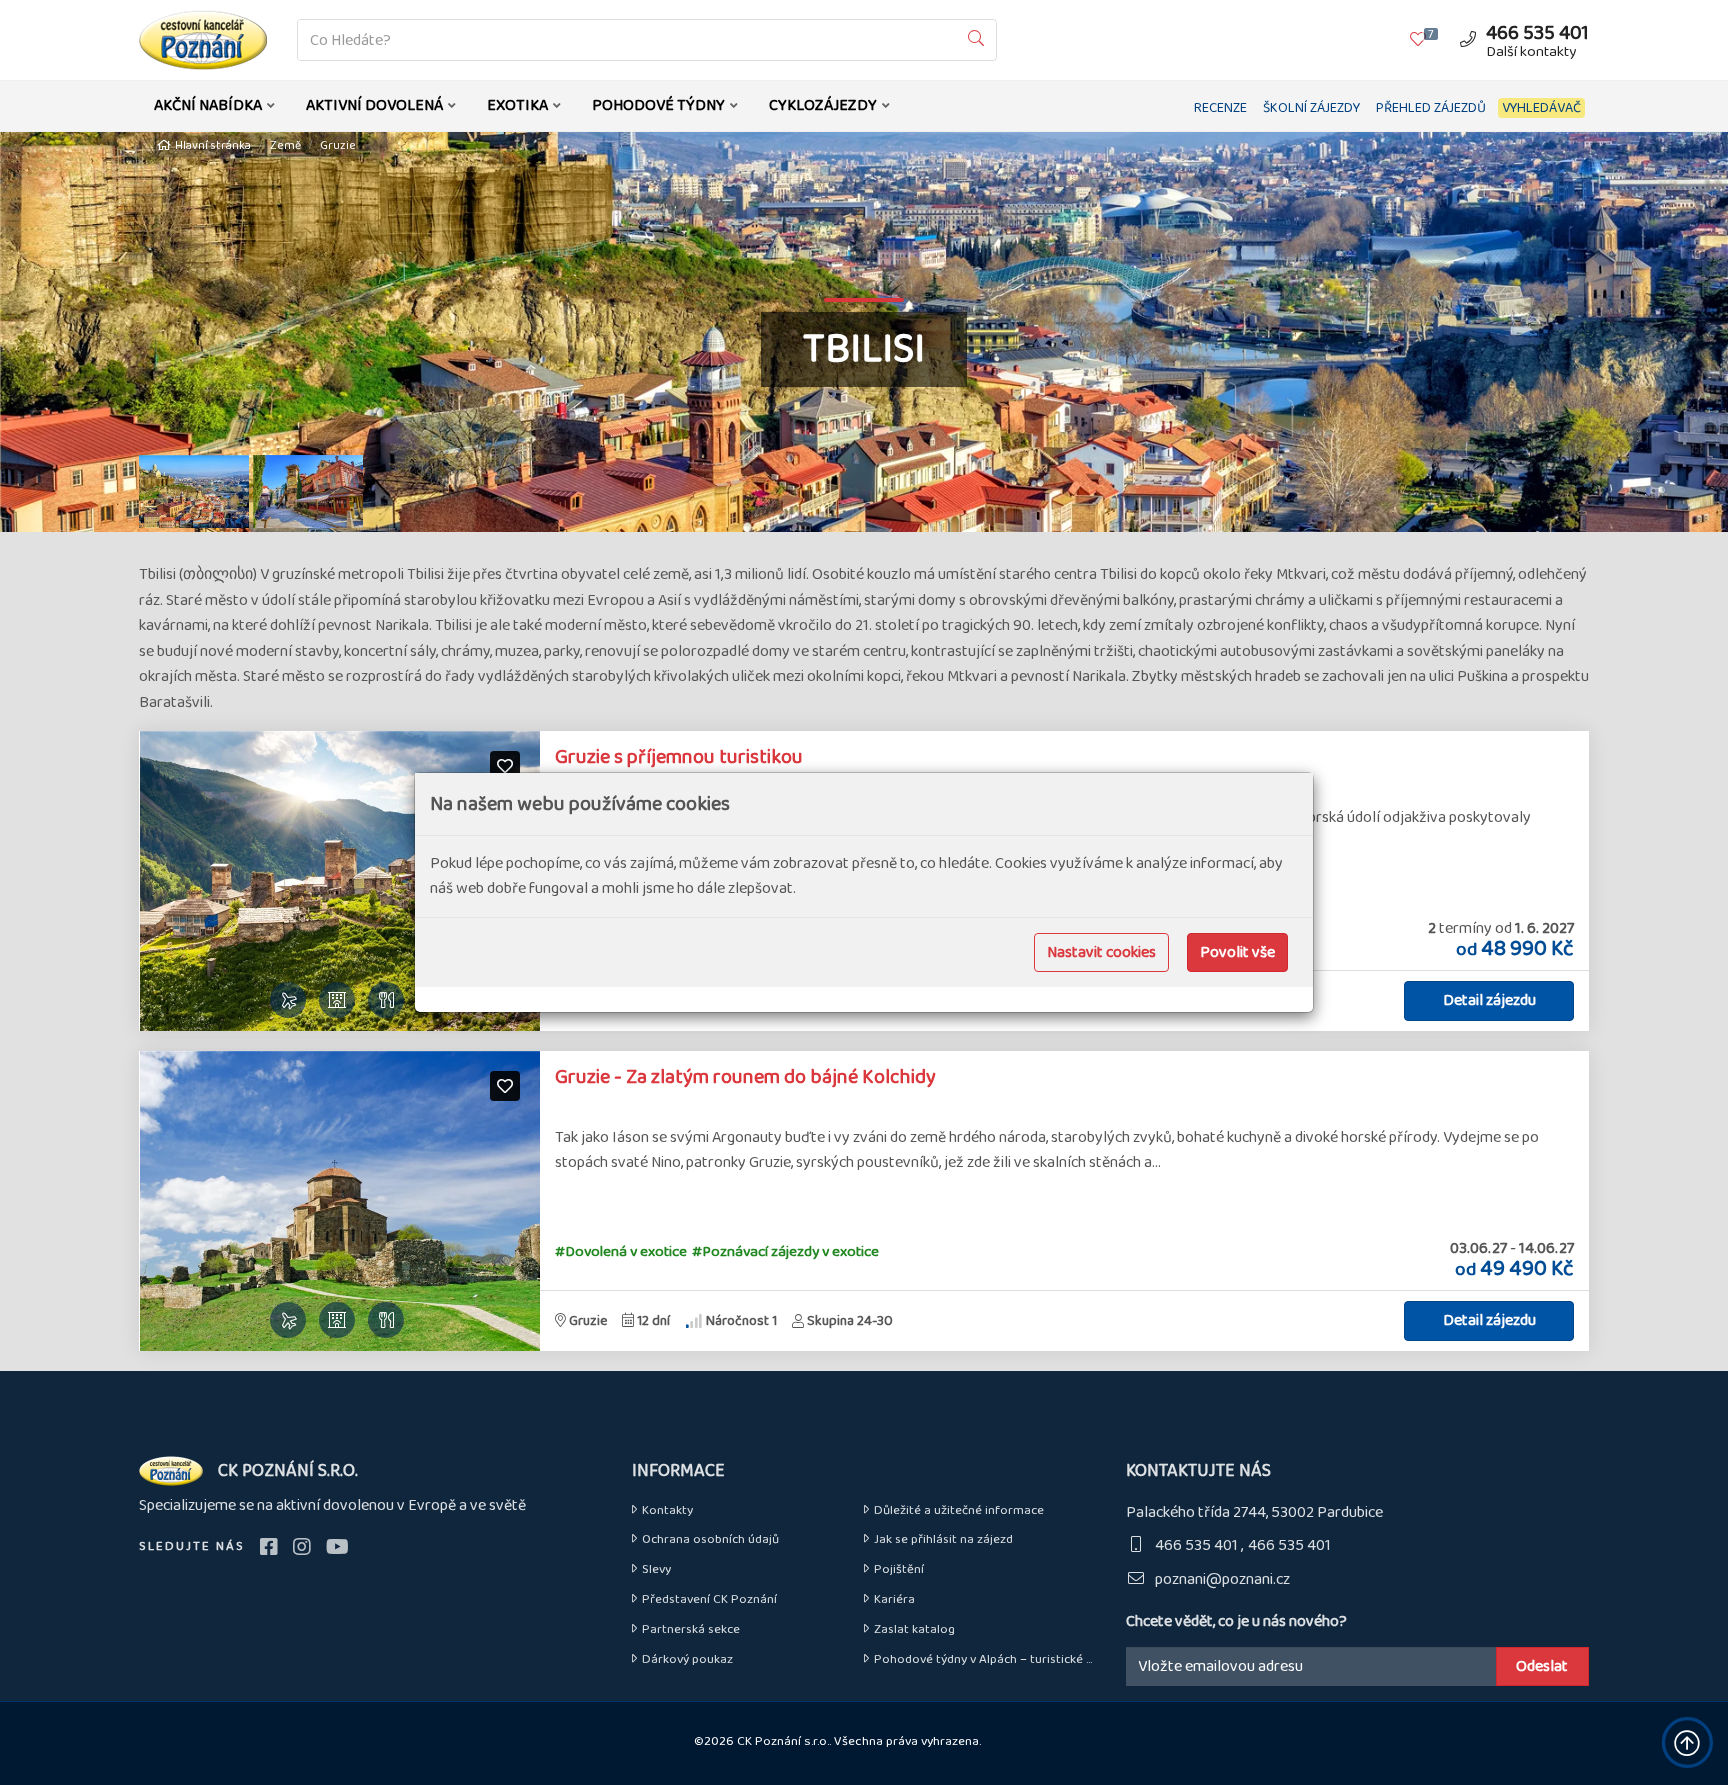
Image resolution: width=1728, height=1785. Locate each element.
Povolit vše (1237, 952)
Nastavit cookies (1101, 952)
